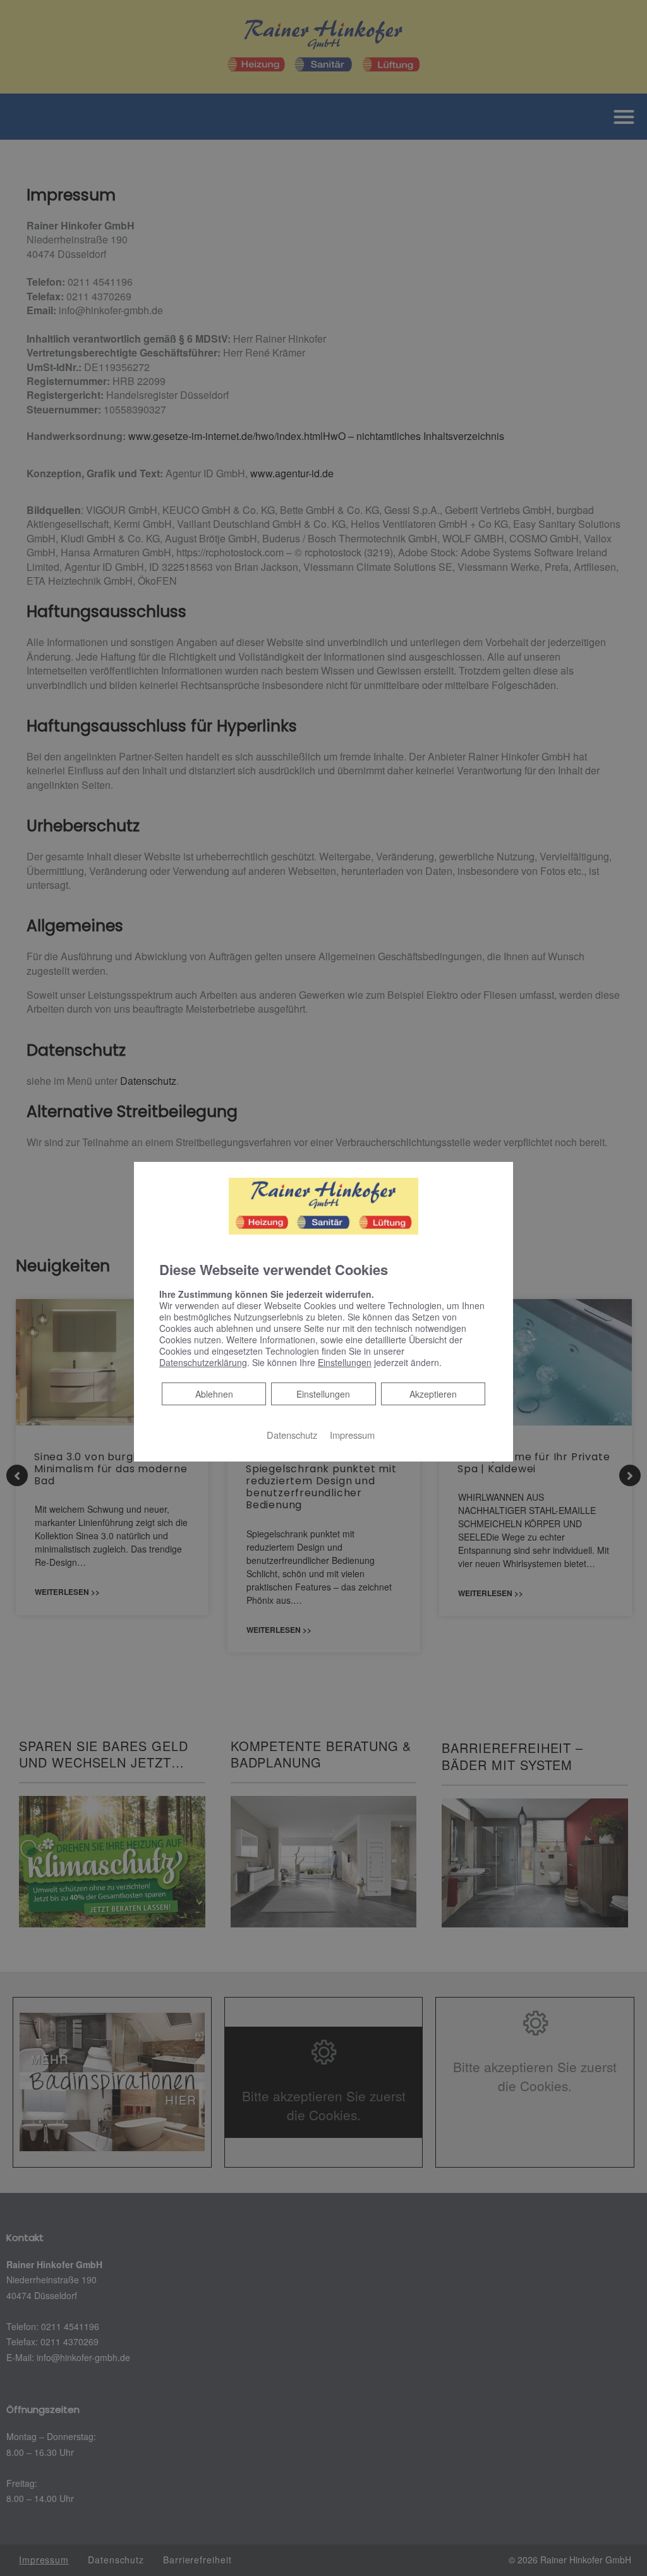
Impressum (352, 1435)
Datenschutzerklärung (203, 1362)
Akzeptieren (433, 1394)
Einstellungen (323, 1394)
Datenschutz (292, 1435)
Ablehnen (214, 1394)
